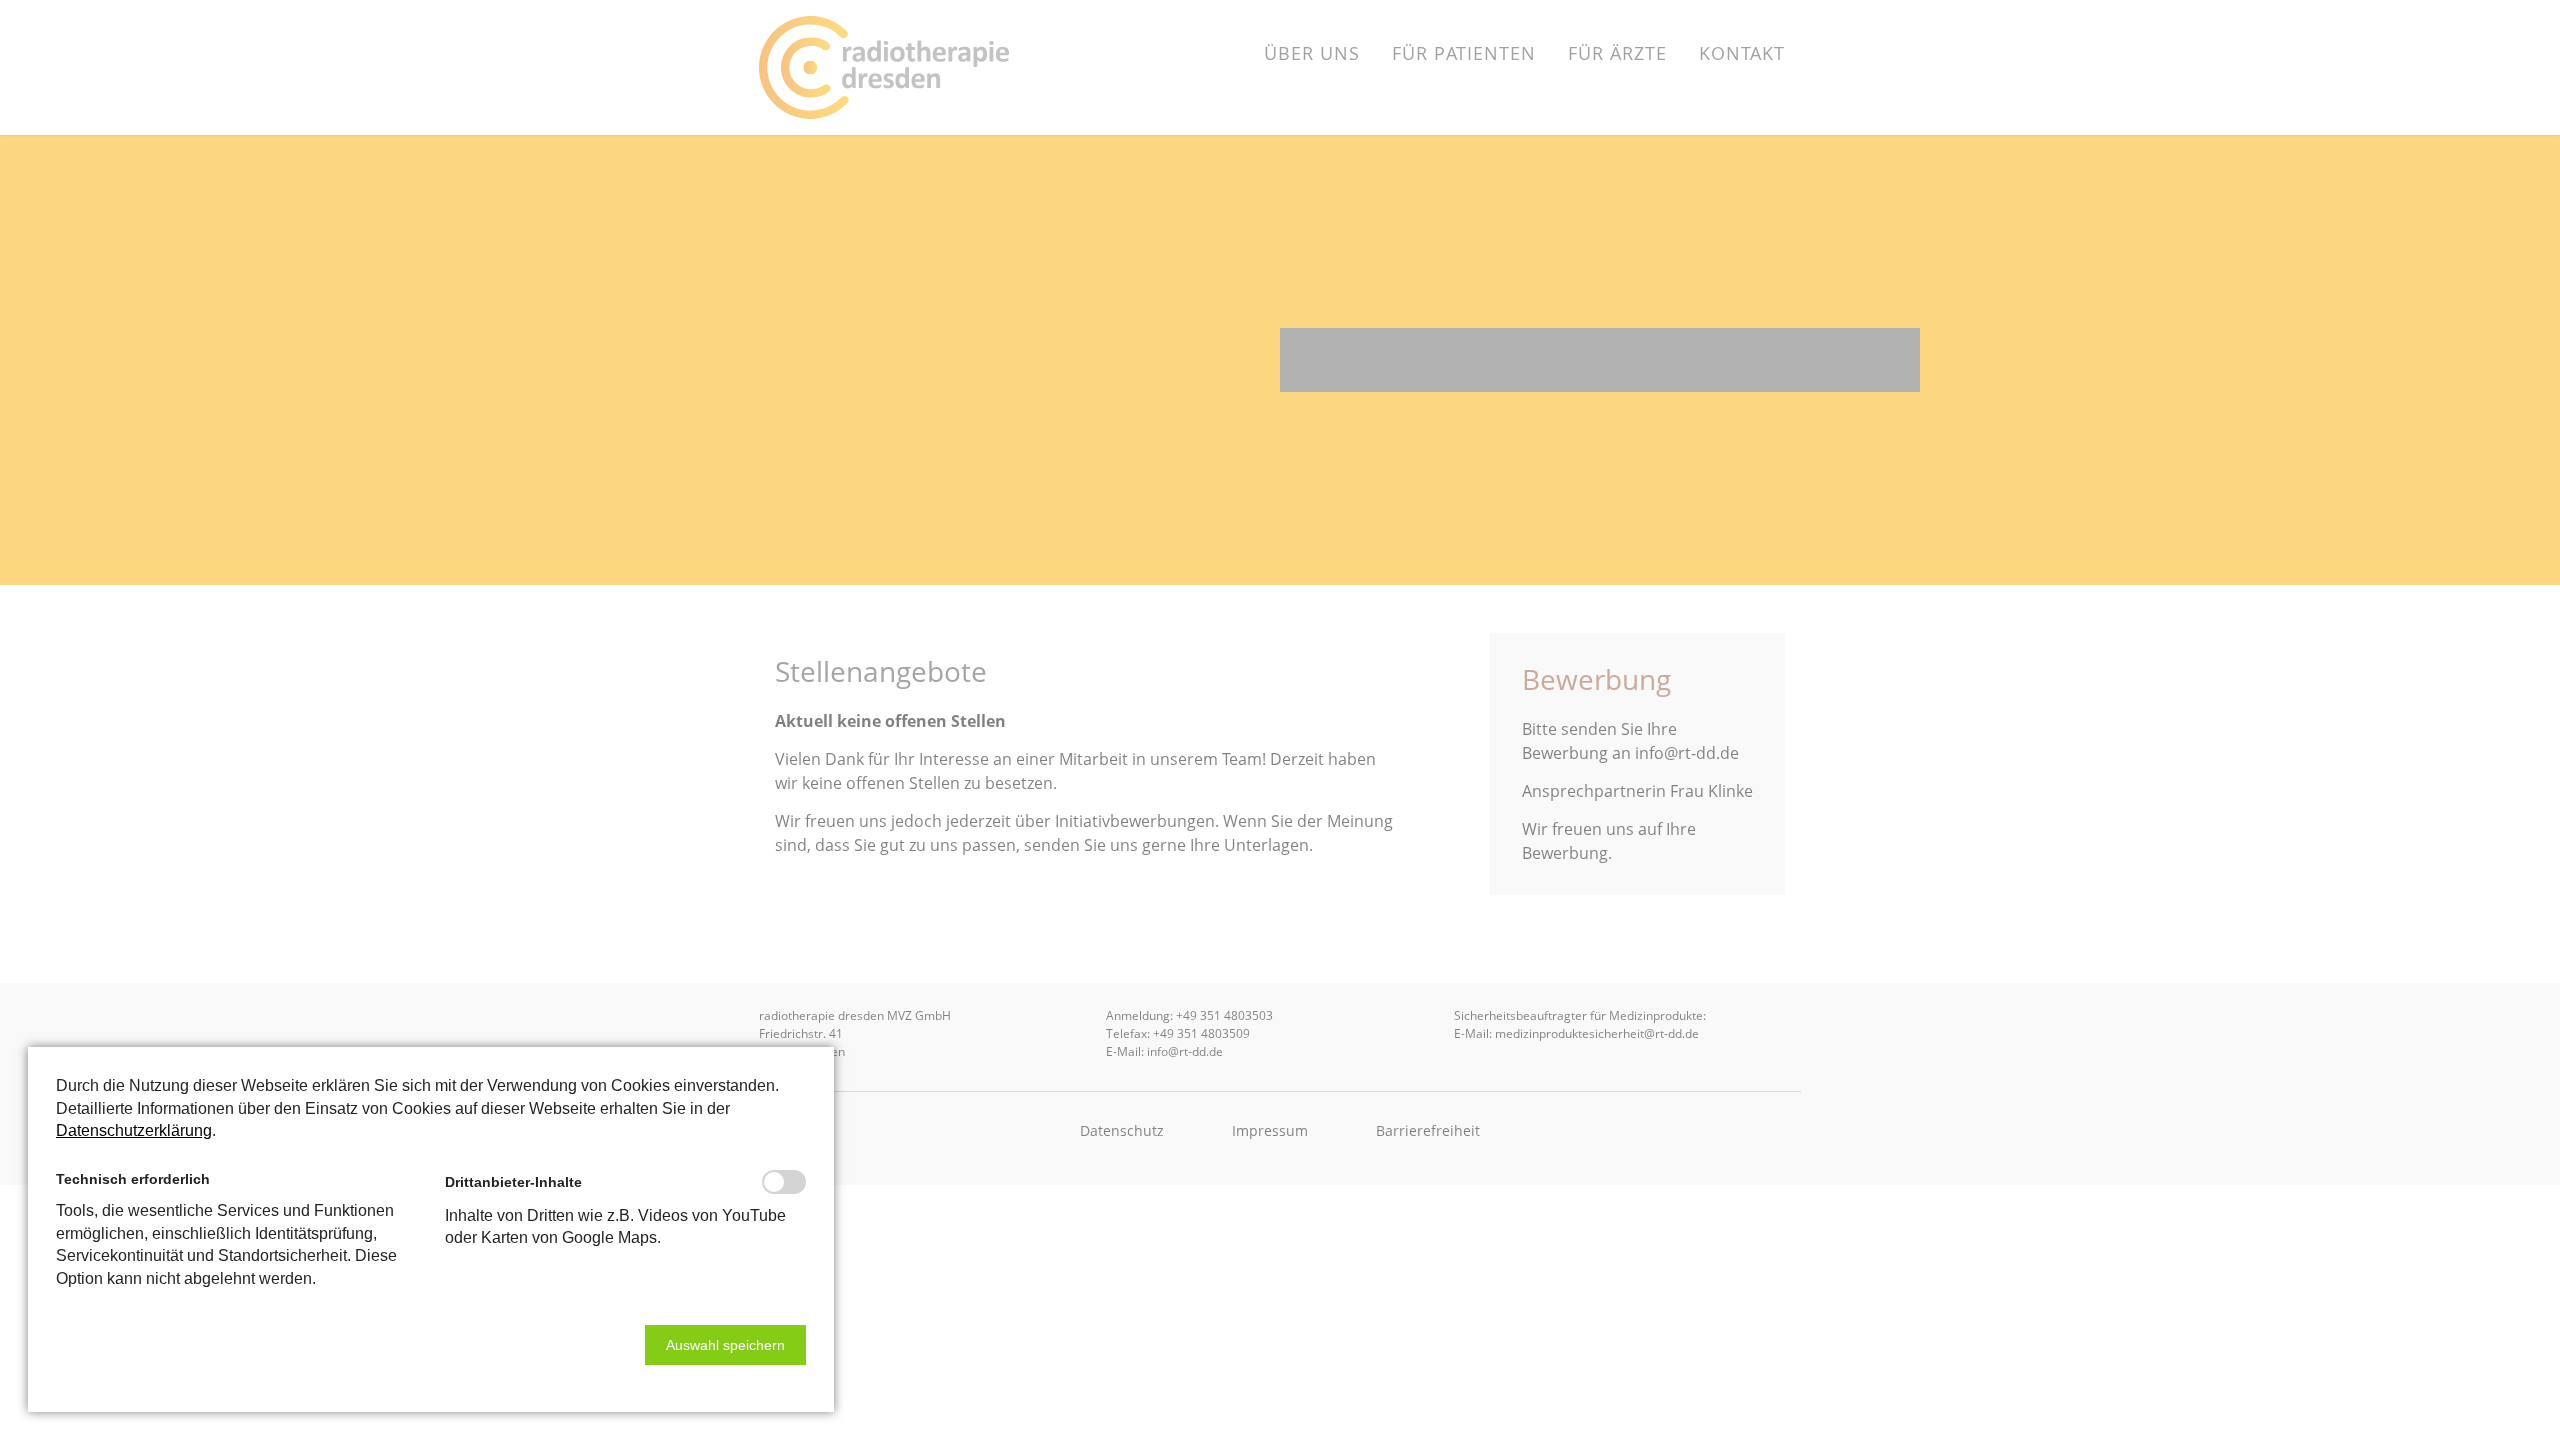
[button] (725, 1345)
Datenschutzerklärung (134, 1130)
